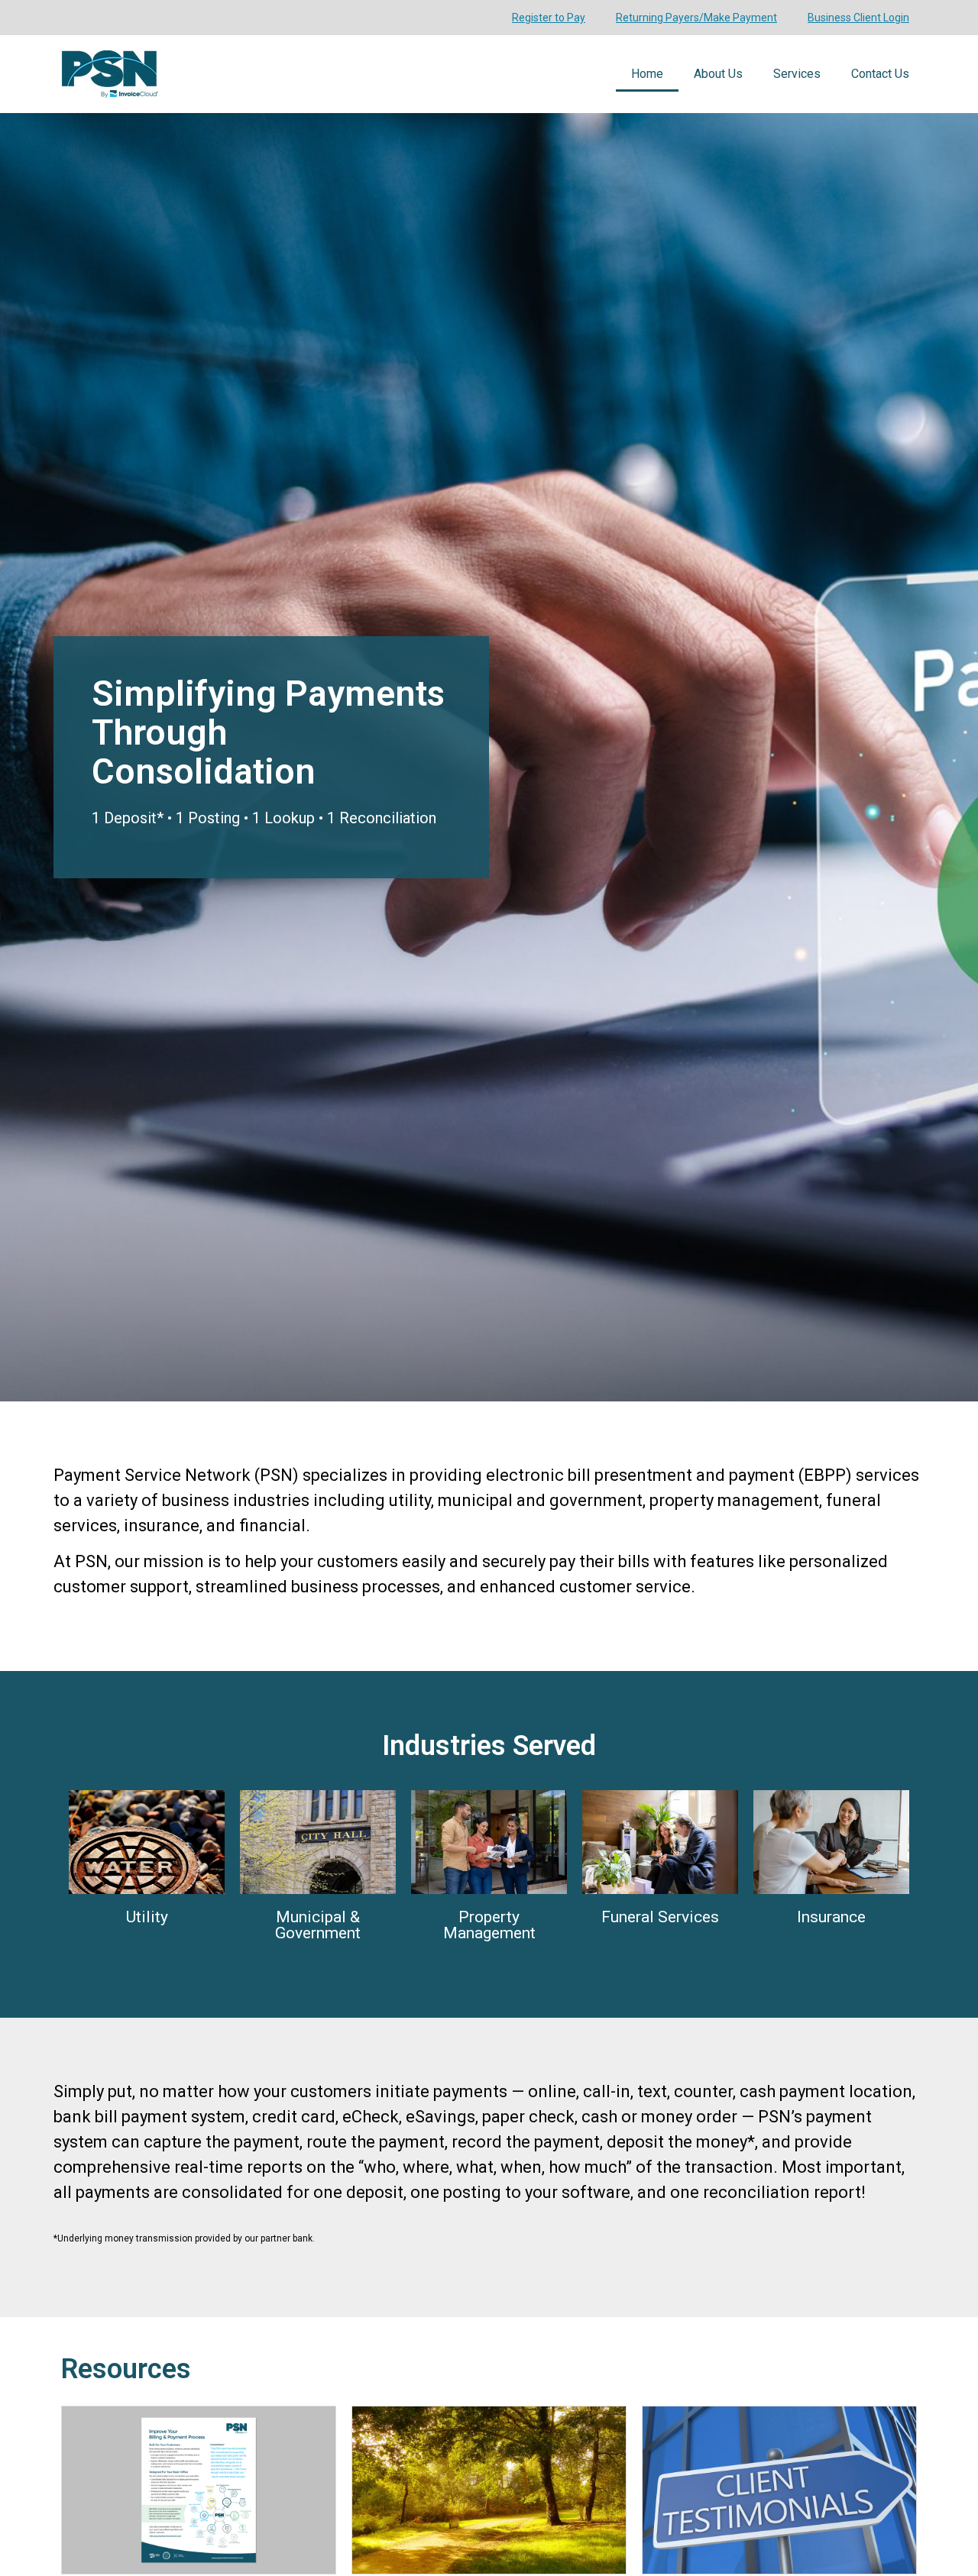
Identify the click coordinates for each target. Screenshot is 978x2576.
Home (647, 74)
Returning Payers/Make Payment (696, 18)
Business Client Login (858, 18)
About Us (718, 74)
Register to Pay (549, 18)
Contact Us (880, 74)
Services (797, 74)
